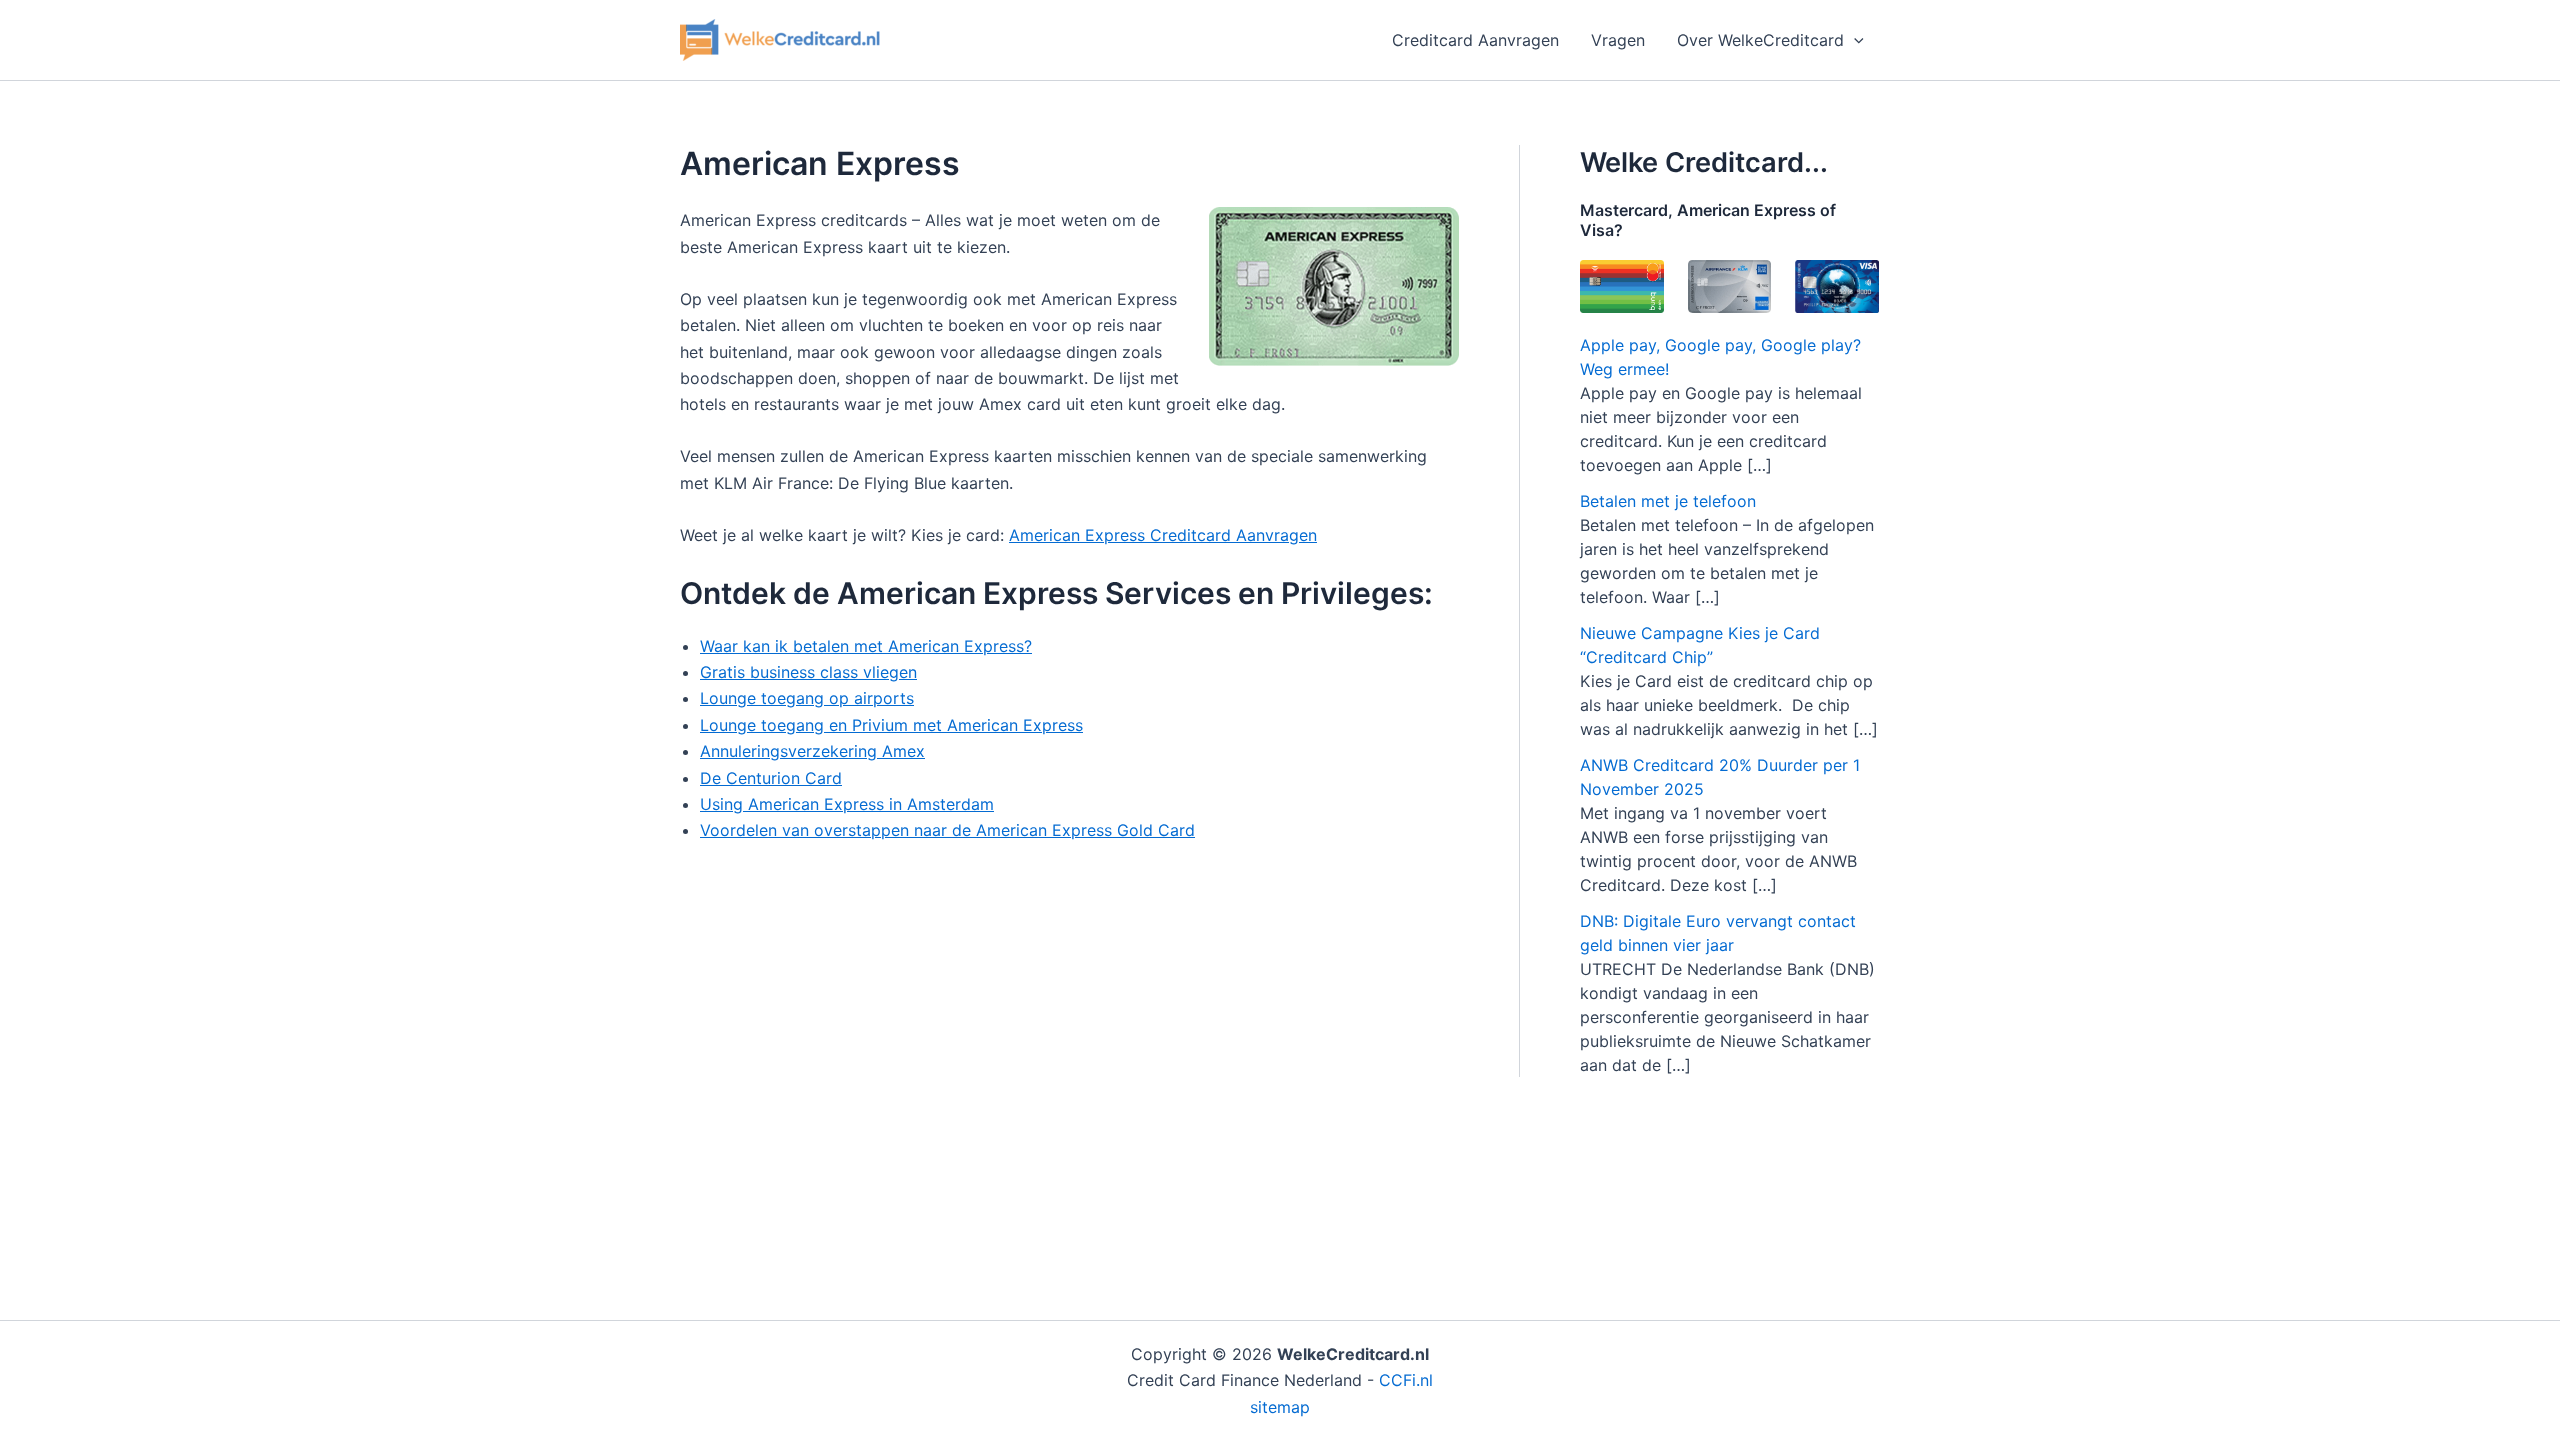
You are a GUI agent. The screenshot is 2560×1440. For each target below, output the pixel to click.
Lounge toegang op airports (807, 698)
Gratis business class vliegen (808, 672)
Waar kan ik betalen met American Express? (866, 646)
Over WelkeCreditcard (1760, 40)
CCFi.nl (1406, 1380)
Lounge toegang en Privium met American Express (891, 725)
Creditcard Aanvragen (1475, 40)
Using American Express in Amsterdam (847, 804)
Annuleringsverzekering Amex (812, 751)
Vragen (1618, 40)
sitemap (1280, 1407)
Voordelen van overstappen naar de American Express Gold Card (947, 830)
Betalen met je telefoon (1668, 501)
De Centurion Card (771, 778)
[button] (1854, 40)
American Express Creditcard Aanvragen (1163, 535)
